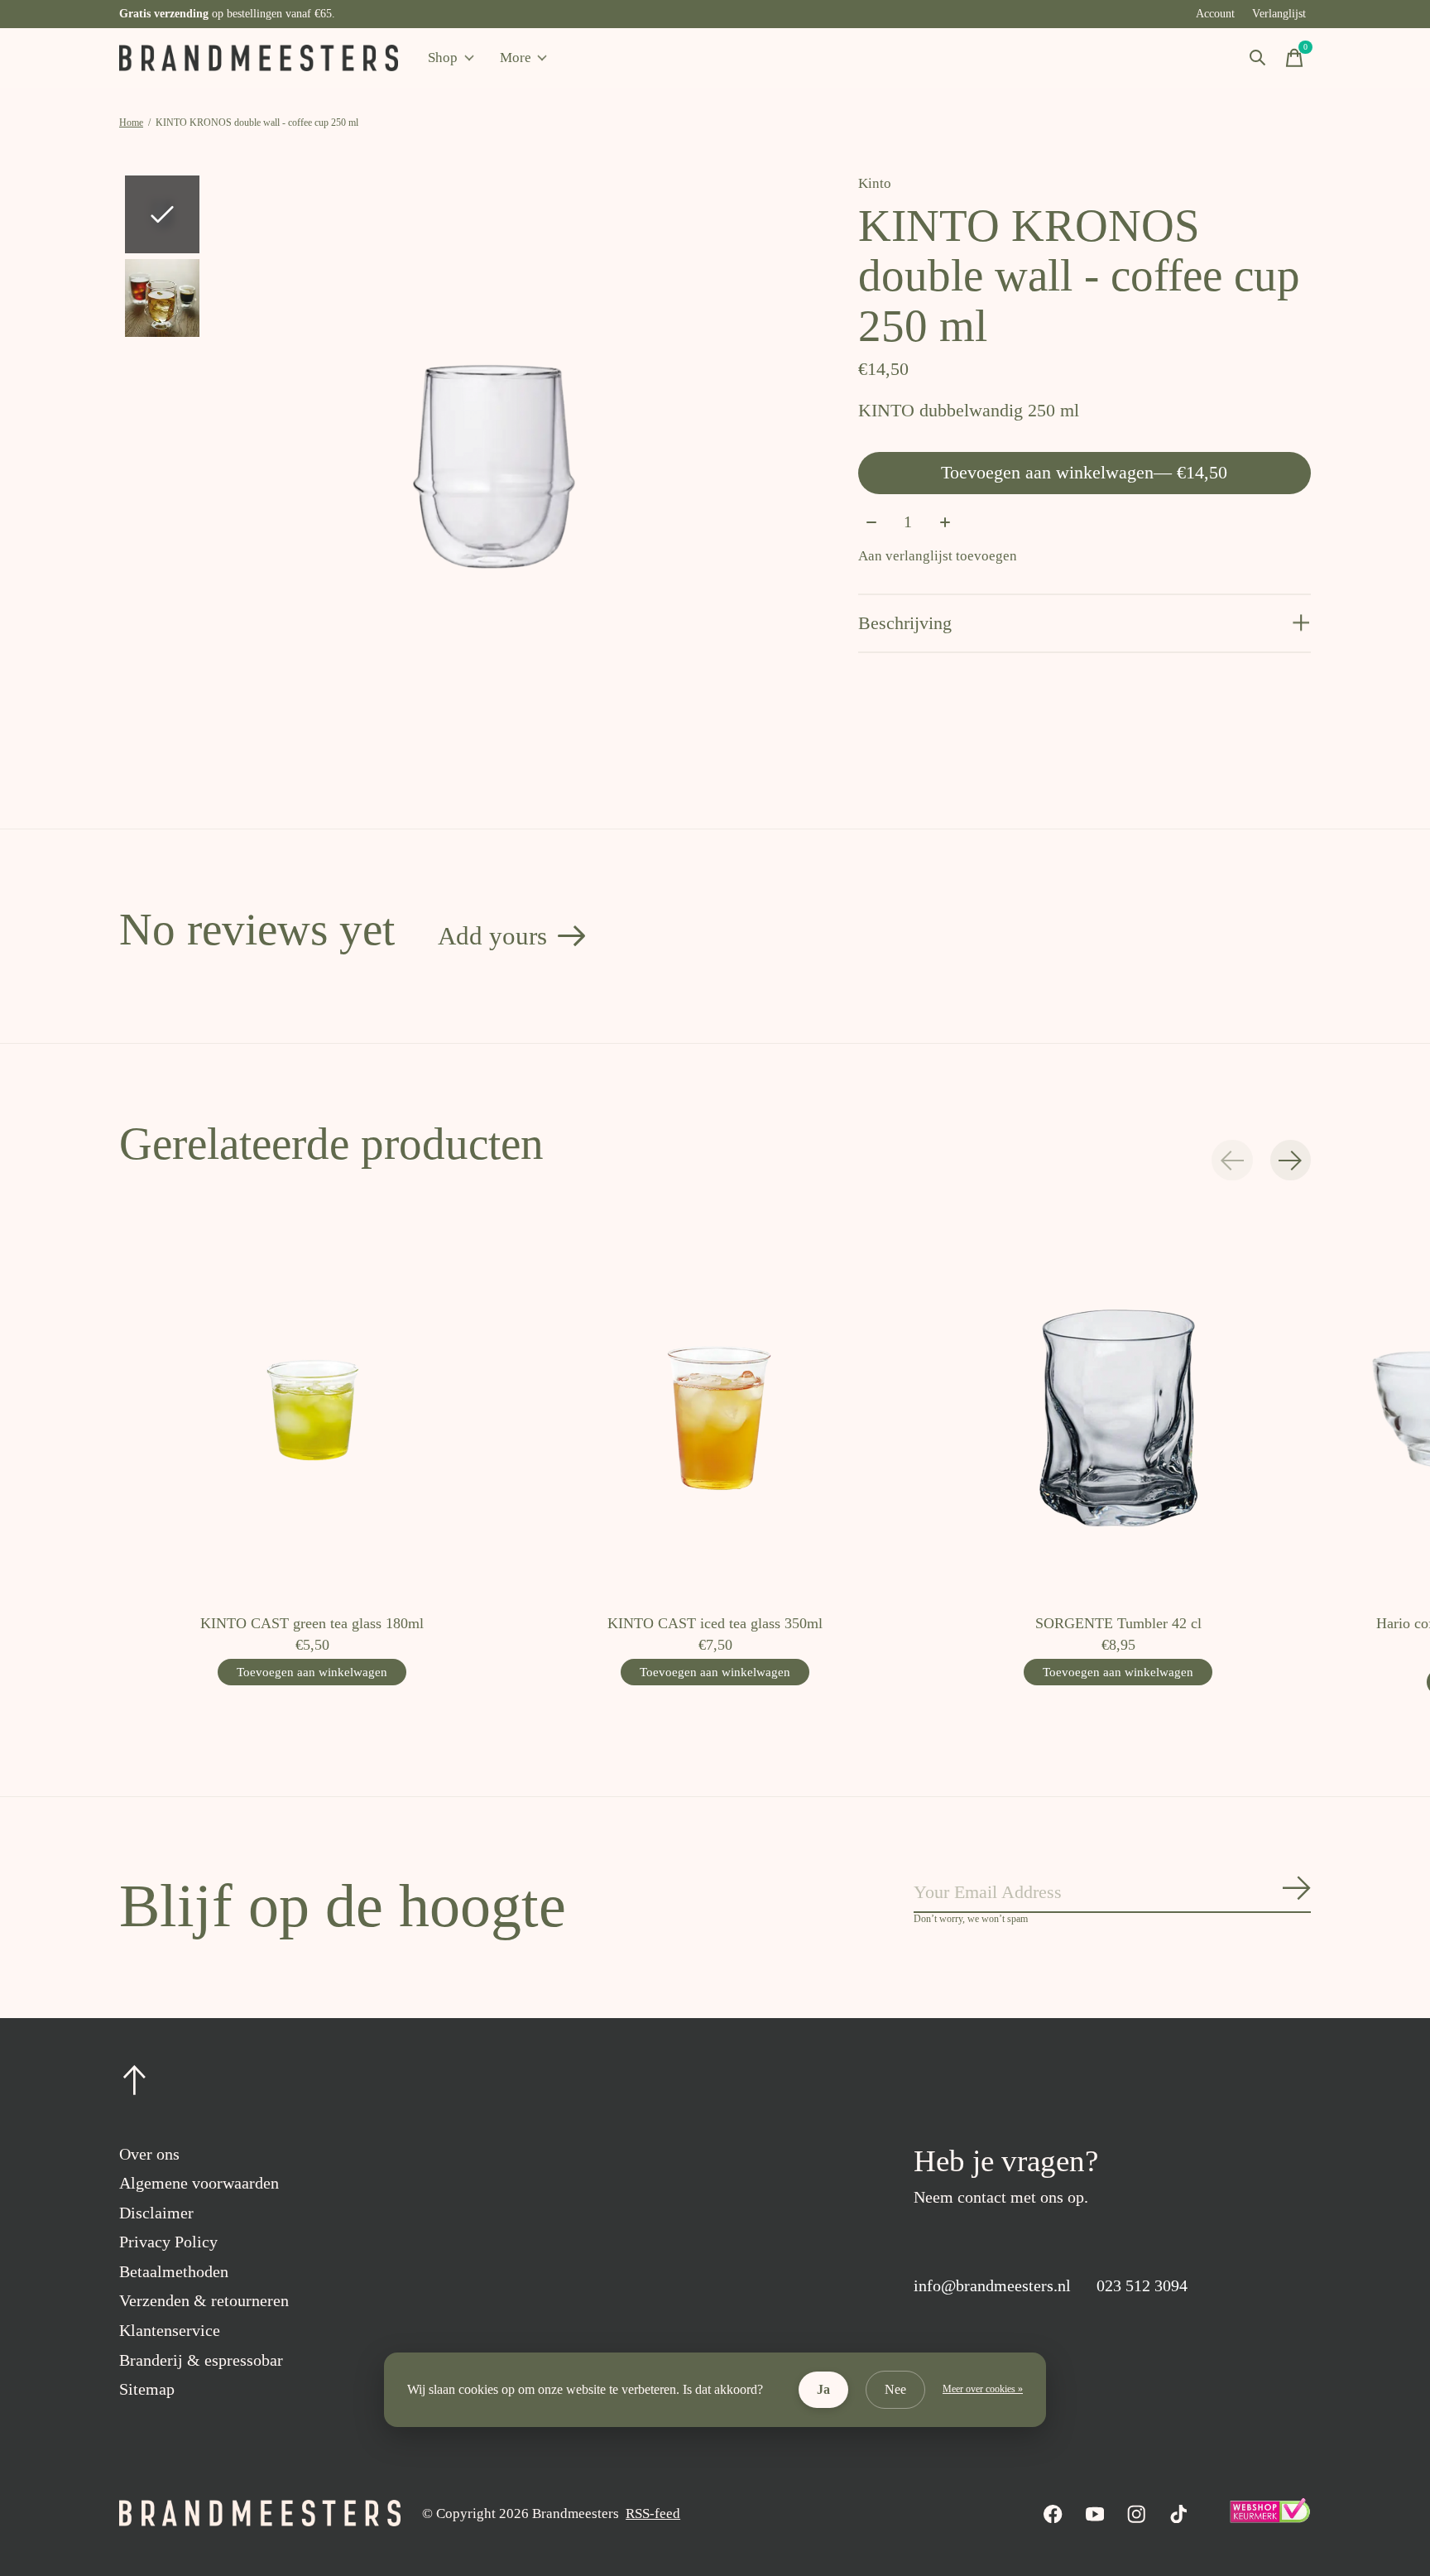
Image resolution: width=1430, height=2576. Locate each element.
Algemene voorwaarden (199, 2183)
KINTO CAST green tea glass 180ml (312, 1623)
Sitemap (147, 2389)
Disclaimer (156, 2213)
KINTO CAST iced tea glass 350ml (715, 1623)
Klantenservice (170, 2330)
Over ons (149, 2154)
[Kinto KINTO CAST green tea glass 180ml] (312, 1408)
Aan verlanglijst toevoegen (938, 556)
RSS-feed (653, 2514)
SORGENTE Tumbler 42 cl (1118, 1623)
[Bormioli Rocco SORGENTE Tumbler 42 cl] (1118, 1408)
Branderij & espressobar (201, 2360)
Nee (895, 2389)
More (516, 58)
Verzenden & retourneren (204, 2300)
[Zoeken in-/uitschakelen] (1258, 58)
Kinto (875, 183)
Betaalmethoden (174, 2271)
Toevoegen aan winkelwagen (1084, 472)
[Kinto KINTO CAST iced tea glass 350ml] (715, 1408)
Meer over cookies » (983, 2389)
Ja (823, 2389)
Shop (443, 58)
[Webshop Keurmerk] (1269, 2518)
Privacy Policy (168, 2242)
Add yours (492, 936)
